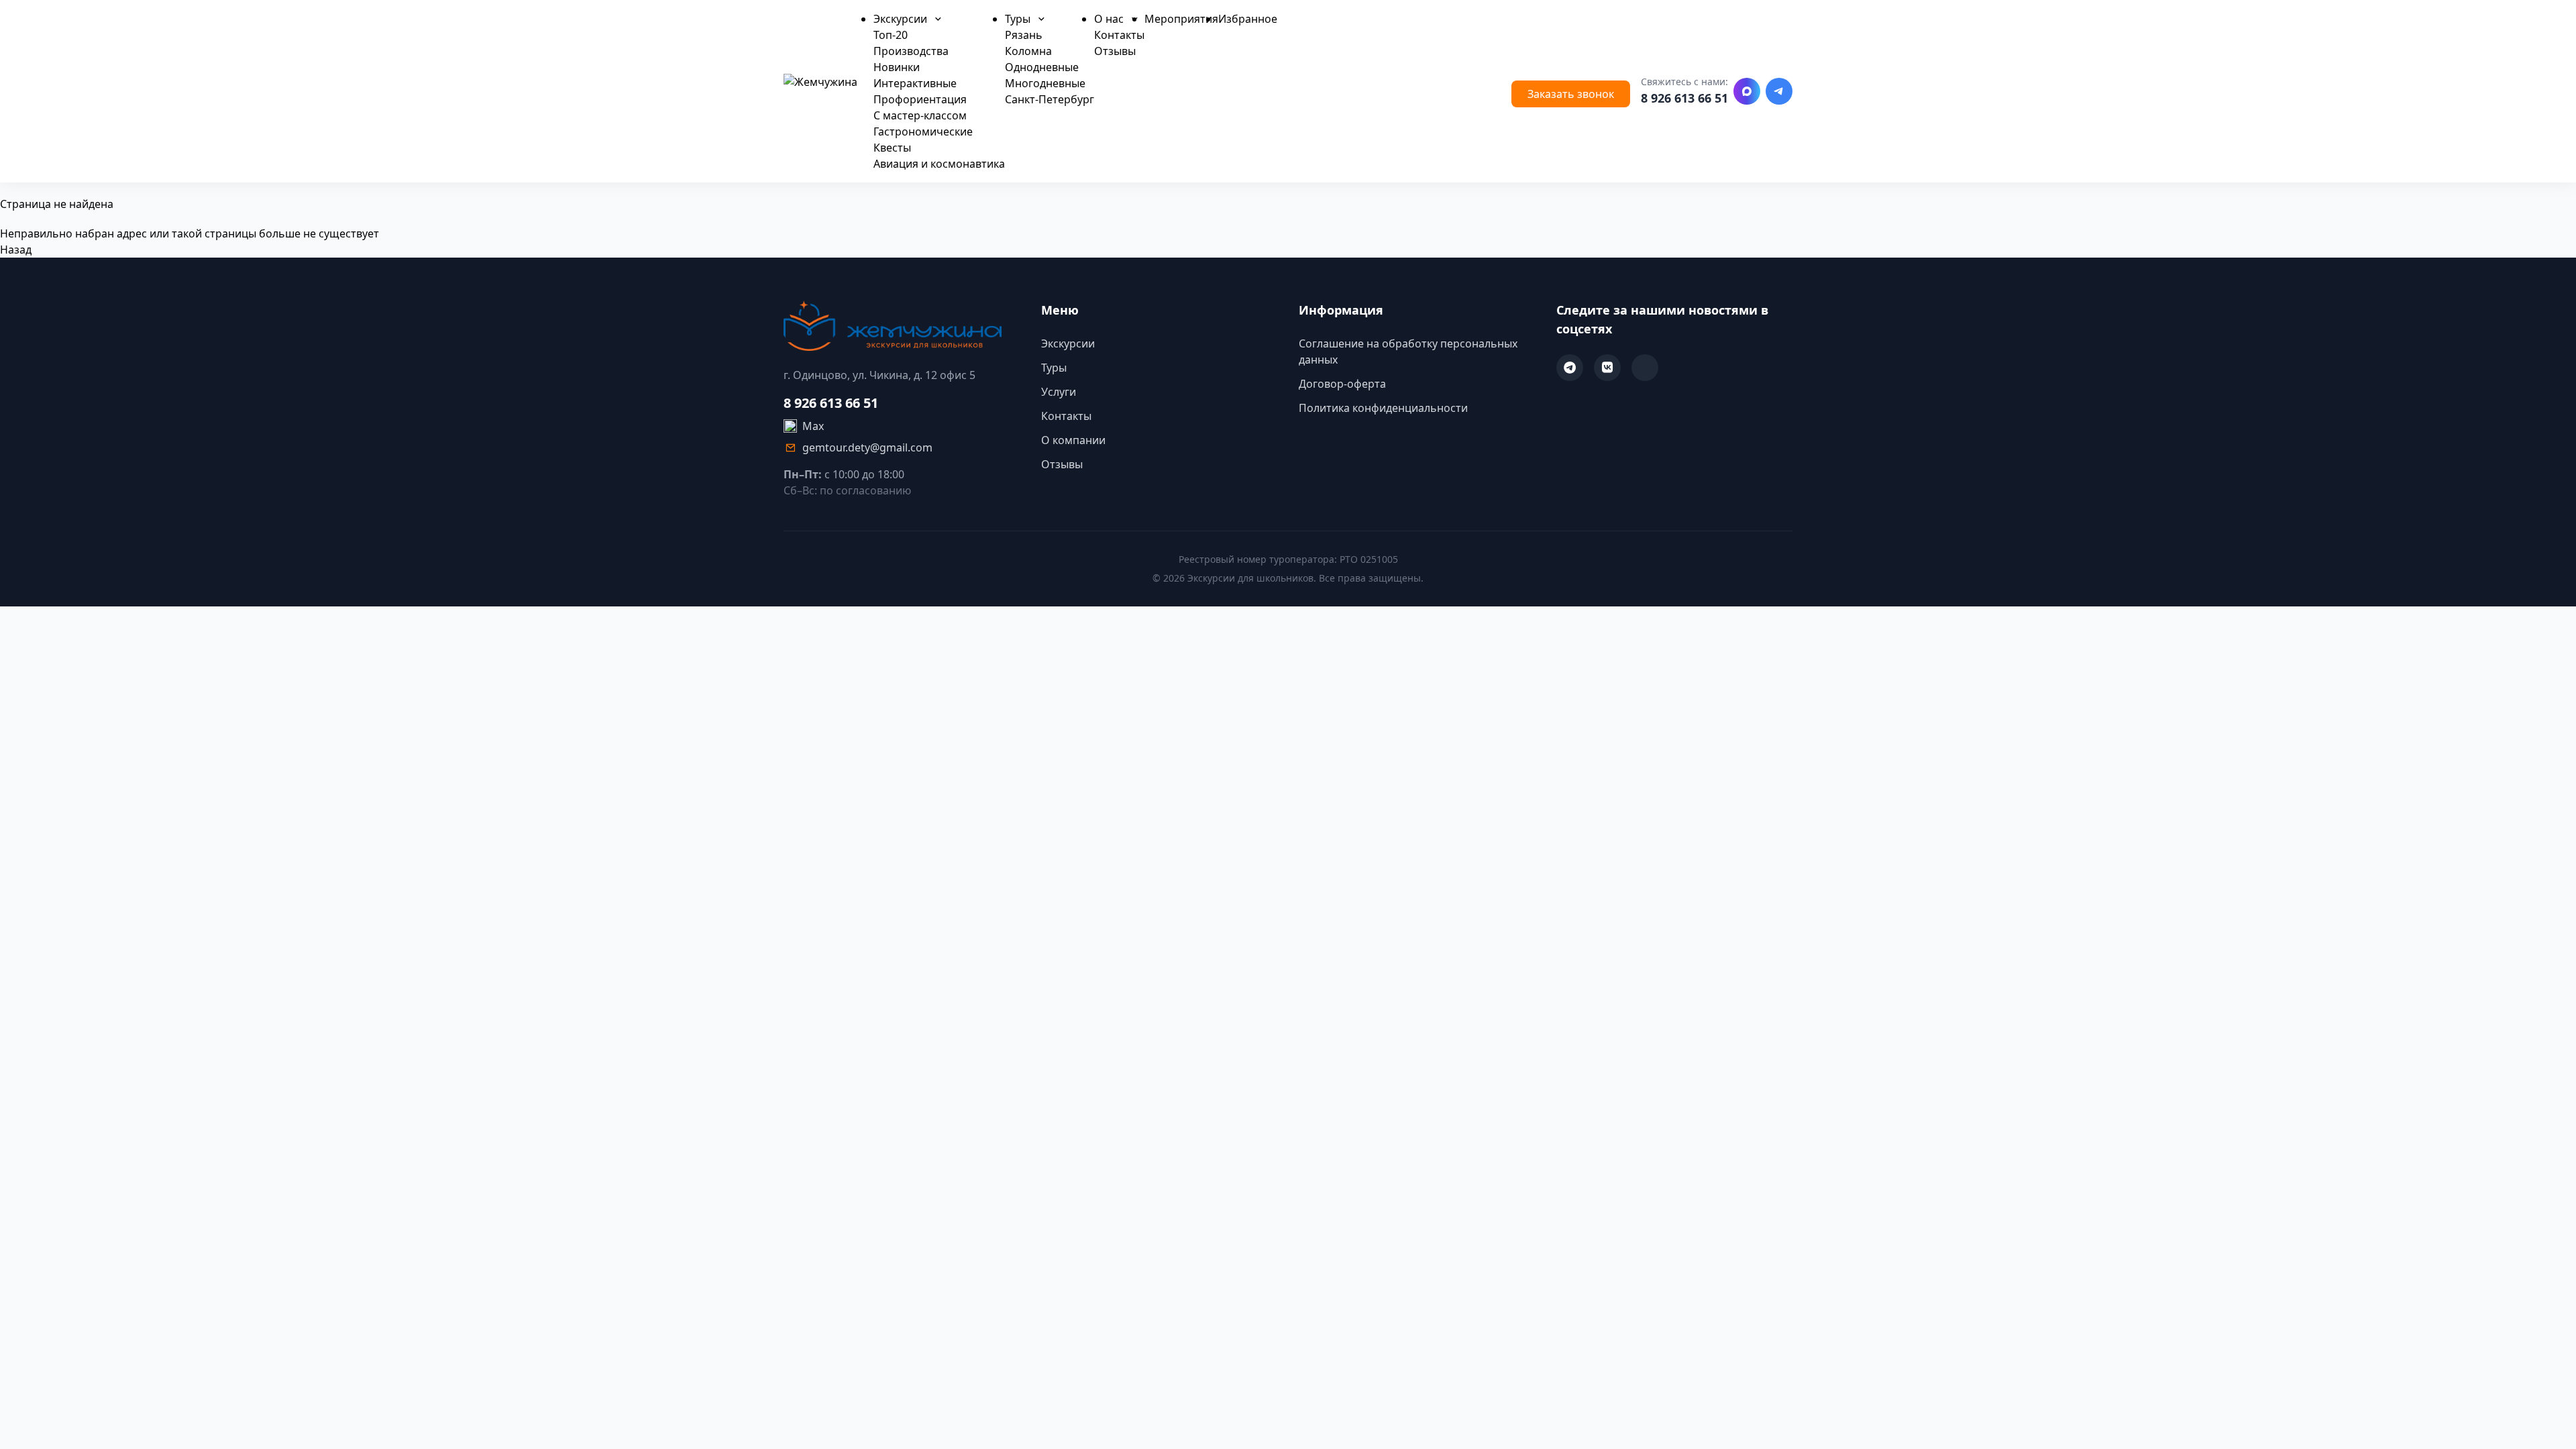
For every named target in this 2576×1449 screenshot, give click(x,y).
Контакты (1119, 35)
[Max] (1747, 91)
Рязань (1024, 35)
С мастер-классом (920, 115)
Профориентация (920, 99)
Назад (16, 250)
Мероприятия (1181, 19)
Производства (911, 51)
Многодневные (1045, 83)
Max (813, 426)
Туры (1019, 19)
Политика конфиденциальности (1383, 408)
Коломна (1028, 51)
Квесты (892, 148)
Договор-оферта (1342, 384)
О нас (1110, 19)
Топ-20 (891, 35)
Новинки (897, 67)
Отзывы (1115, 51)
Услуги (1059, 392)
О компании (1073, 440)
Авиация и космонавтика (939, 164)
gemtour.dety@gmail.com (867, 447)
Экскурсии (902, 19)
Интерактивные (915, 83)
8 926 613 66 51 (1684, 98)
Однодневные (1042, 67)
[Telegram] (1779, 91)
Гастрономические (923, 131)
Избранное (1248, 19)
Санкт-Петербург (1050, 99)
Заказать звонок (1571, 94)
